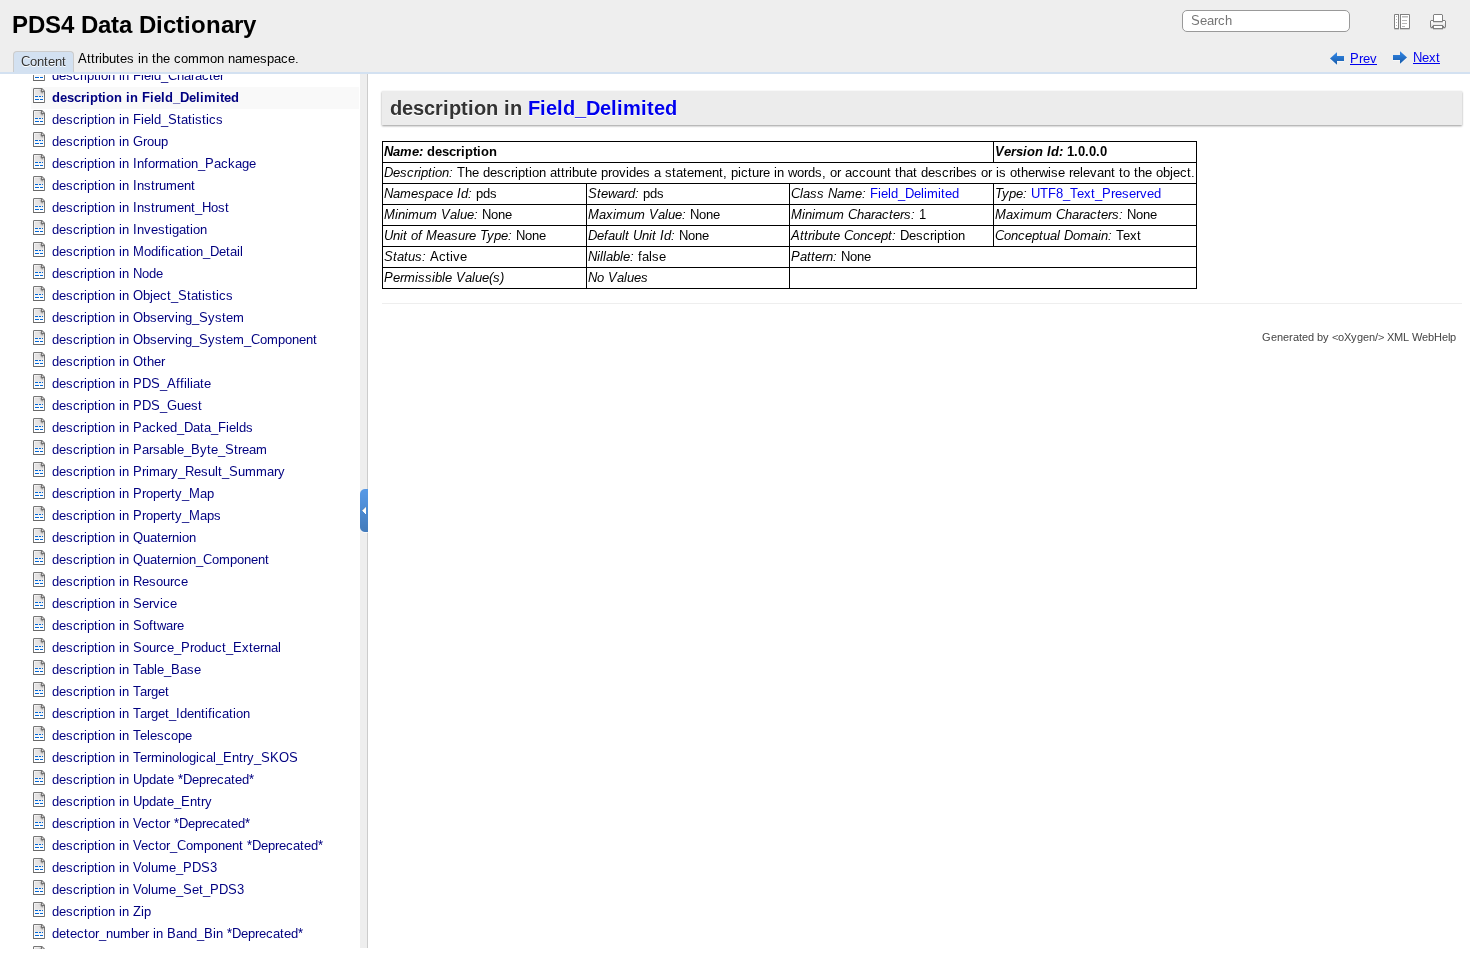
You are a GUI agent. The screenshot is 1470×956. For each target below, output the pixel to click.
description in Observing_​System (148, 317)
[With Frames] (1402, 22)
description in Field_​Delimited (145, 97)
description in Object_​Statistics (142, 295)
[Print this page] (1441, 22)
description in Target (110, 691)
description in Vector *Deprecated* (151, 823)
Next (1426, 57)
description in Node (107, 273)
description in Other (108, 361)
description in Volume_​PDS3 (134, 867)
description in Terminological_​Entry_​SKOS (175, 757)
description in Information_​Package (154, 163)
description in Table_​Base (126, 669)
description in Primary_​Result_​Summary (168, 471)
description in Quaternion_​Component (160, 559)
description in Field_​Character (138, 75)
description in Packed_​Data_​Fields (152, 427)
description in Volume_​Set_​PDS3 (148, 889)
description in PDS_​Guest (127, 405)
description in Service (114, 603)
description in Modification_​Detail (147, 251)
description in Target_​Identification (151, 713)
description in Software (118, 625)
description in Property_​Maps (136, 515)
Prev (1363, 58)
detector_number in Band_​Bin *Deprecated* (177, 933)
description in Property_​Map (133, 493)
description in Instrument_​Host (140, 207)
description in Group (110, 141)
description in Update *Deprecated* (153, 779)
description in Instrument (123, 185)
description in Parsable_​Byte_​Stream (159, 449)
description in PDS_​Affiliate (131, 383)
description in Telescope (122, 735)
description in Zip (101, 911)
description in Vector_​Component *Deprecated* (187, 845)
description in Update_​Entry (132, 801)
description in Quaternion (124, 537)
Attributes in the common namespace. (188, 58)
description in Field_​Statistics (137, 119)
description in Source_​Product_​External (166, 647)
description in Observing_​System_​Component (184, 339)
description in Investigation (129, 229)
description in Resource (120, 581)
